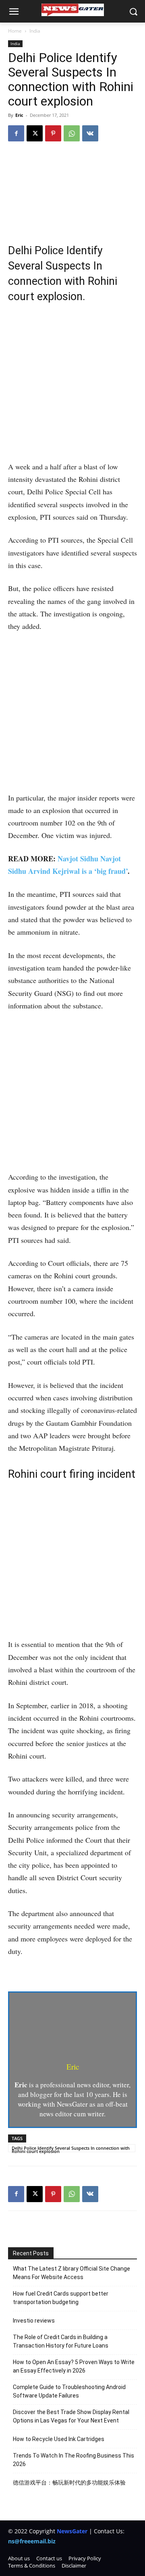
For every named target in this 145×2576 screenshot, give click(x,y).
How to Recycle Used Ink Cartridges (59, 2439)
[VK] (90, 133)
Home (15, 31)
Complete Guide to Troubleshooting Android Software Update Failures (69, 2391)
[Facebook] (16, 133)
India (35, 31)
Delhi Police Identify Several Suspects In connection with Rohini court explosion (71, 2149)
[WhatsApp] (72, 133)
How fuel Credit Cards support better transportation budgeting (61, 2298)
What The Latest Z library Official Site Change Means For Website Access (71, 2273)
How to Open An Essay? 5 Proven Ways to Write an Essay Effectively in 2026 (74, 2366)
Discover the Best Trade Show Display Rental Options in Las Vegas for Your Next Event (71, 2416)
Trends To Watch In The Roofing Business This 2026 (74, 2460)
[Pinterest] (53, 133)
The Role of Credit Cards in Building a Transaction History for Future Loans (61, 2341)
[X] (35, 133)
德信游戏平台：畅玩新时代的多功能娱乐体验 (69, 2483)
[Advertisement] (72, 385)
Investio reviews (34, 2321)
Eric (19, 115)
